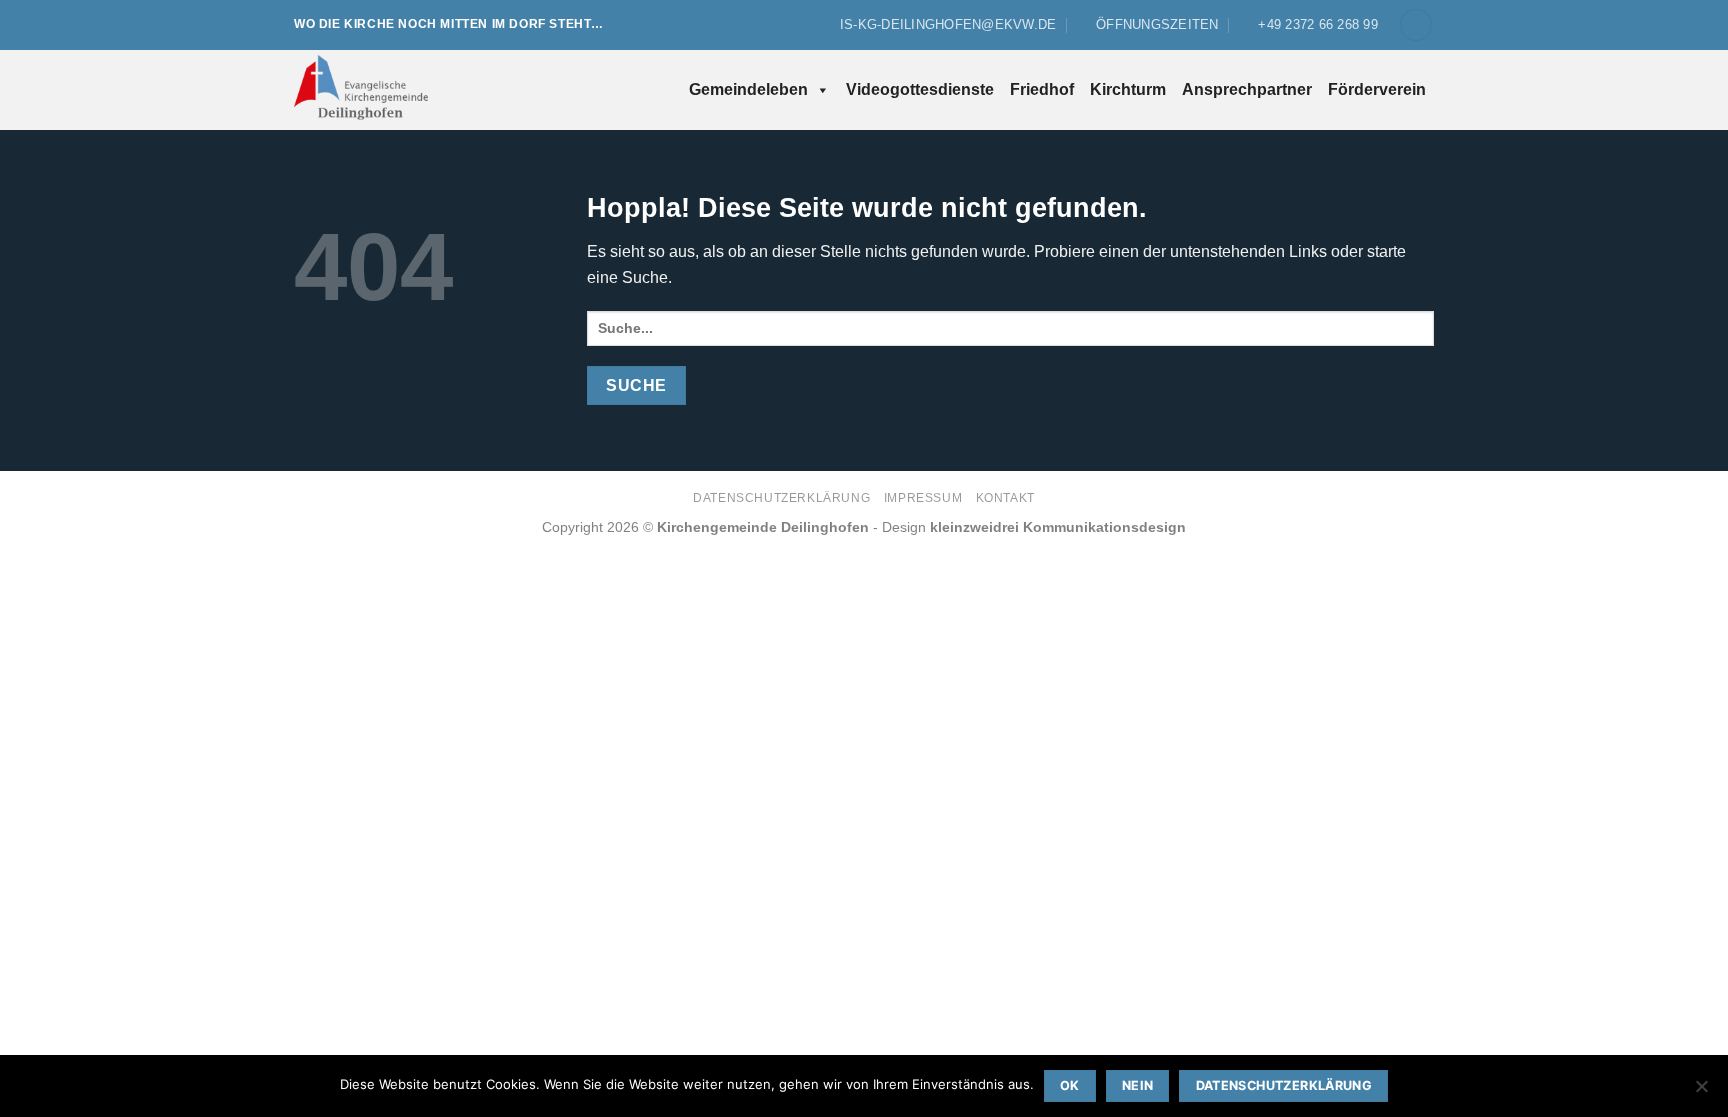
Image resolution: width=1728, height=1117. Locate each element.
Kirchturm (1128, 89)
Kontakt (1005, 498)
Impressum (923, 498)
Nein (1138, 1085)
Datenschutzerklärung (781, 498)
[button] (1416, 25)
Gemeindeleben (748, 89)
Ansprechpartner (1247, 89)
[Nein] (1701, 1092)
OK (1070, 1085)
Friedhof (1042, 89)
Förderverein (1377, 89)
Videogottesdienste (920, 89)
